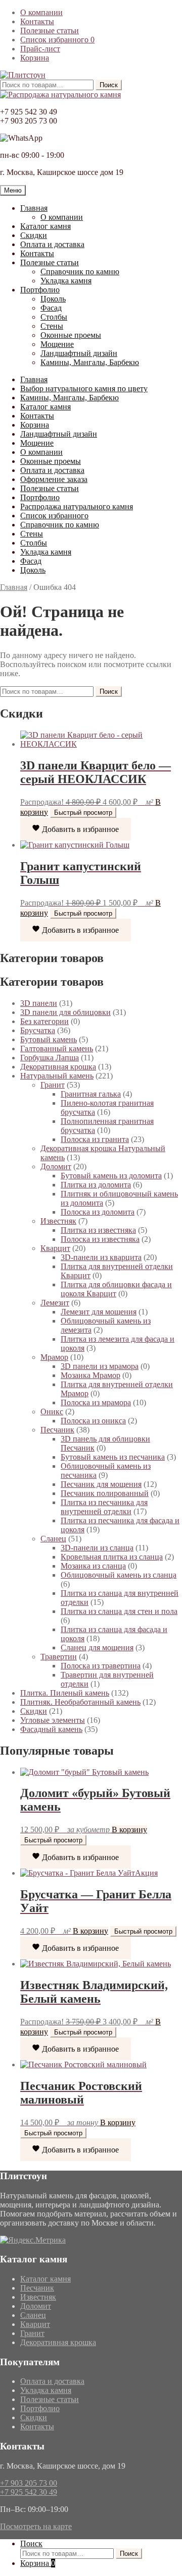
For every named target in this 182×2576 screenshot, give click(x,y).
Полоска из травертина (101, 1666)
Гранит (53, 1085)
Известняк (58, 1221)
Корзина (35, 58)
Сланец (53, 1539)
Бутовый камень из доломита (111, 1176)
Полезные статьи (50, 31)
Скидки (34, 235)
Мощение (57, 344)
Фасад (51, 308)
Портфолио (40, 290)
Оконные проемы (71, 335)
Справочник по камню (80, 272)
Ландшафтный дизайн (79, 353)
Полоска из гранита (95, 1139)
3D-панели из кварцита (101, 1257)
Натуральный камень (57, 1076)
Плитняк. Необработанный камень (80, 1702)
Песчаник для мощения (101, 1484)
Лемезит (55, 1303)
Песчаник (57, 1430)
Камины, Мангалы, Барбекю (90, 362)
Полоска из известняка (100, 1239)
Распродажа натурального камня (77, 506)
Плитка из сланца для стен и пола (119, 1611)
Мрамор (54, 1357)
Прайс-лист (40, 49)
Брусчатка (38, 1030)
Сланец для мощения (97, 1648)
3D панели (39, 1003)
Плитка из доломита (96, 1185)
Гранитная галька (91, 1094)
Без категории (44, 1021)
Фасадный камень (51, 1729)
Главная (34, 208)
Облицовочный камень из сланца (119, 1575)
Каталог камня (45, 226)
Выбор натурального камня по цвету (84, 388)
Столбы (54, 317)
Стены (52, 326)
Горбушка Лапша (50, 1058)
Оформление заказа (54, 479)
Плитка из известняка (98, 1230)
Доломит (56, 1166)
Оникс (52, 1412)
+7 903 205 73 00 (29, 2483)
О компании (41, 12)
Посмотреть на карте (36, 2526)
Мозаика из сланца (93, 1566)
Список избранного (57, 40)
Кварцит (55, 1248)
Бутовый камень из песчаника (113, 1457)
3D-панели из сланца (97, 1548)
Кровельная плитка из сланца (112, 1557)
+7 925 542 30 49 (29, 2492)
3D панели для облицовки (65, 1012)
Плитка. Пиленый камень (65, 1693)
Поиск (109, 85)
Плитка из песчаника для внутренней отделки (104, 1507)
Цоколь (53, 299)
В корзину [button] (129, 1830)
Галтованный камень (57, 1049)
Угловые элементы (53, 1720)
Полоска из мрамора (96, 1402)
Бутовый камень (49, 1039)
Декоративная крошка (58, 1067)
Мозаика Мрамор (90, 1375)
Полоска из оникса (93, 1421)
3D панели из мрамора (100, 1366)
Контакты (37, 21)
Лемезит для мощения (99, 1312)
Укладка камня (66, 281)
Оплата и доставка (52, 244)
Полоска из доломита (98, 1212)
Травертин (59, 1657)
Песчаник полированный (105, 1493)
